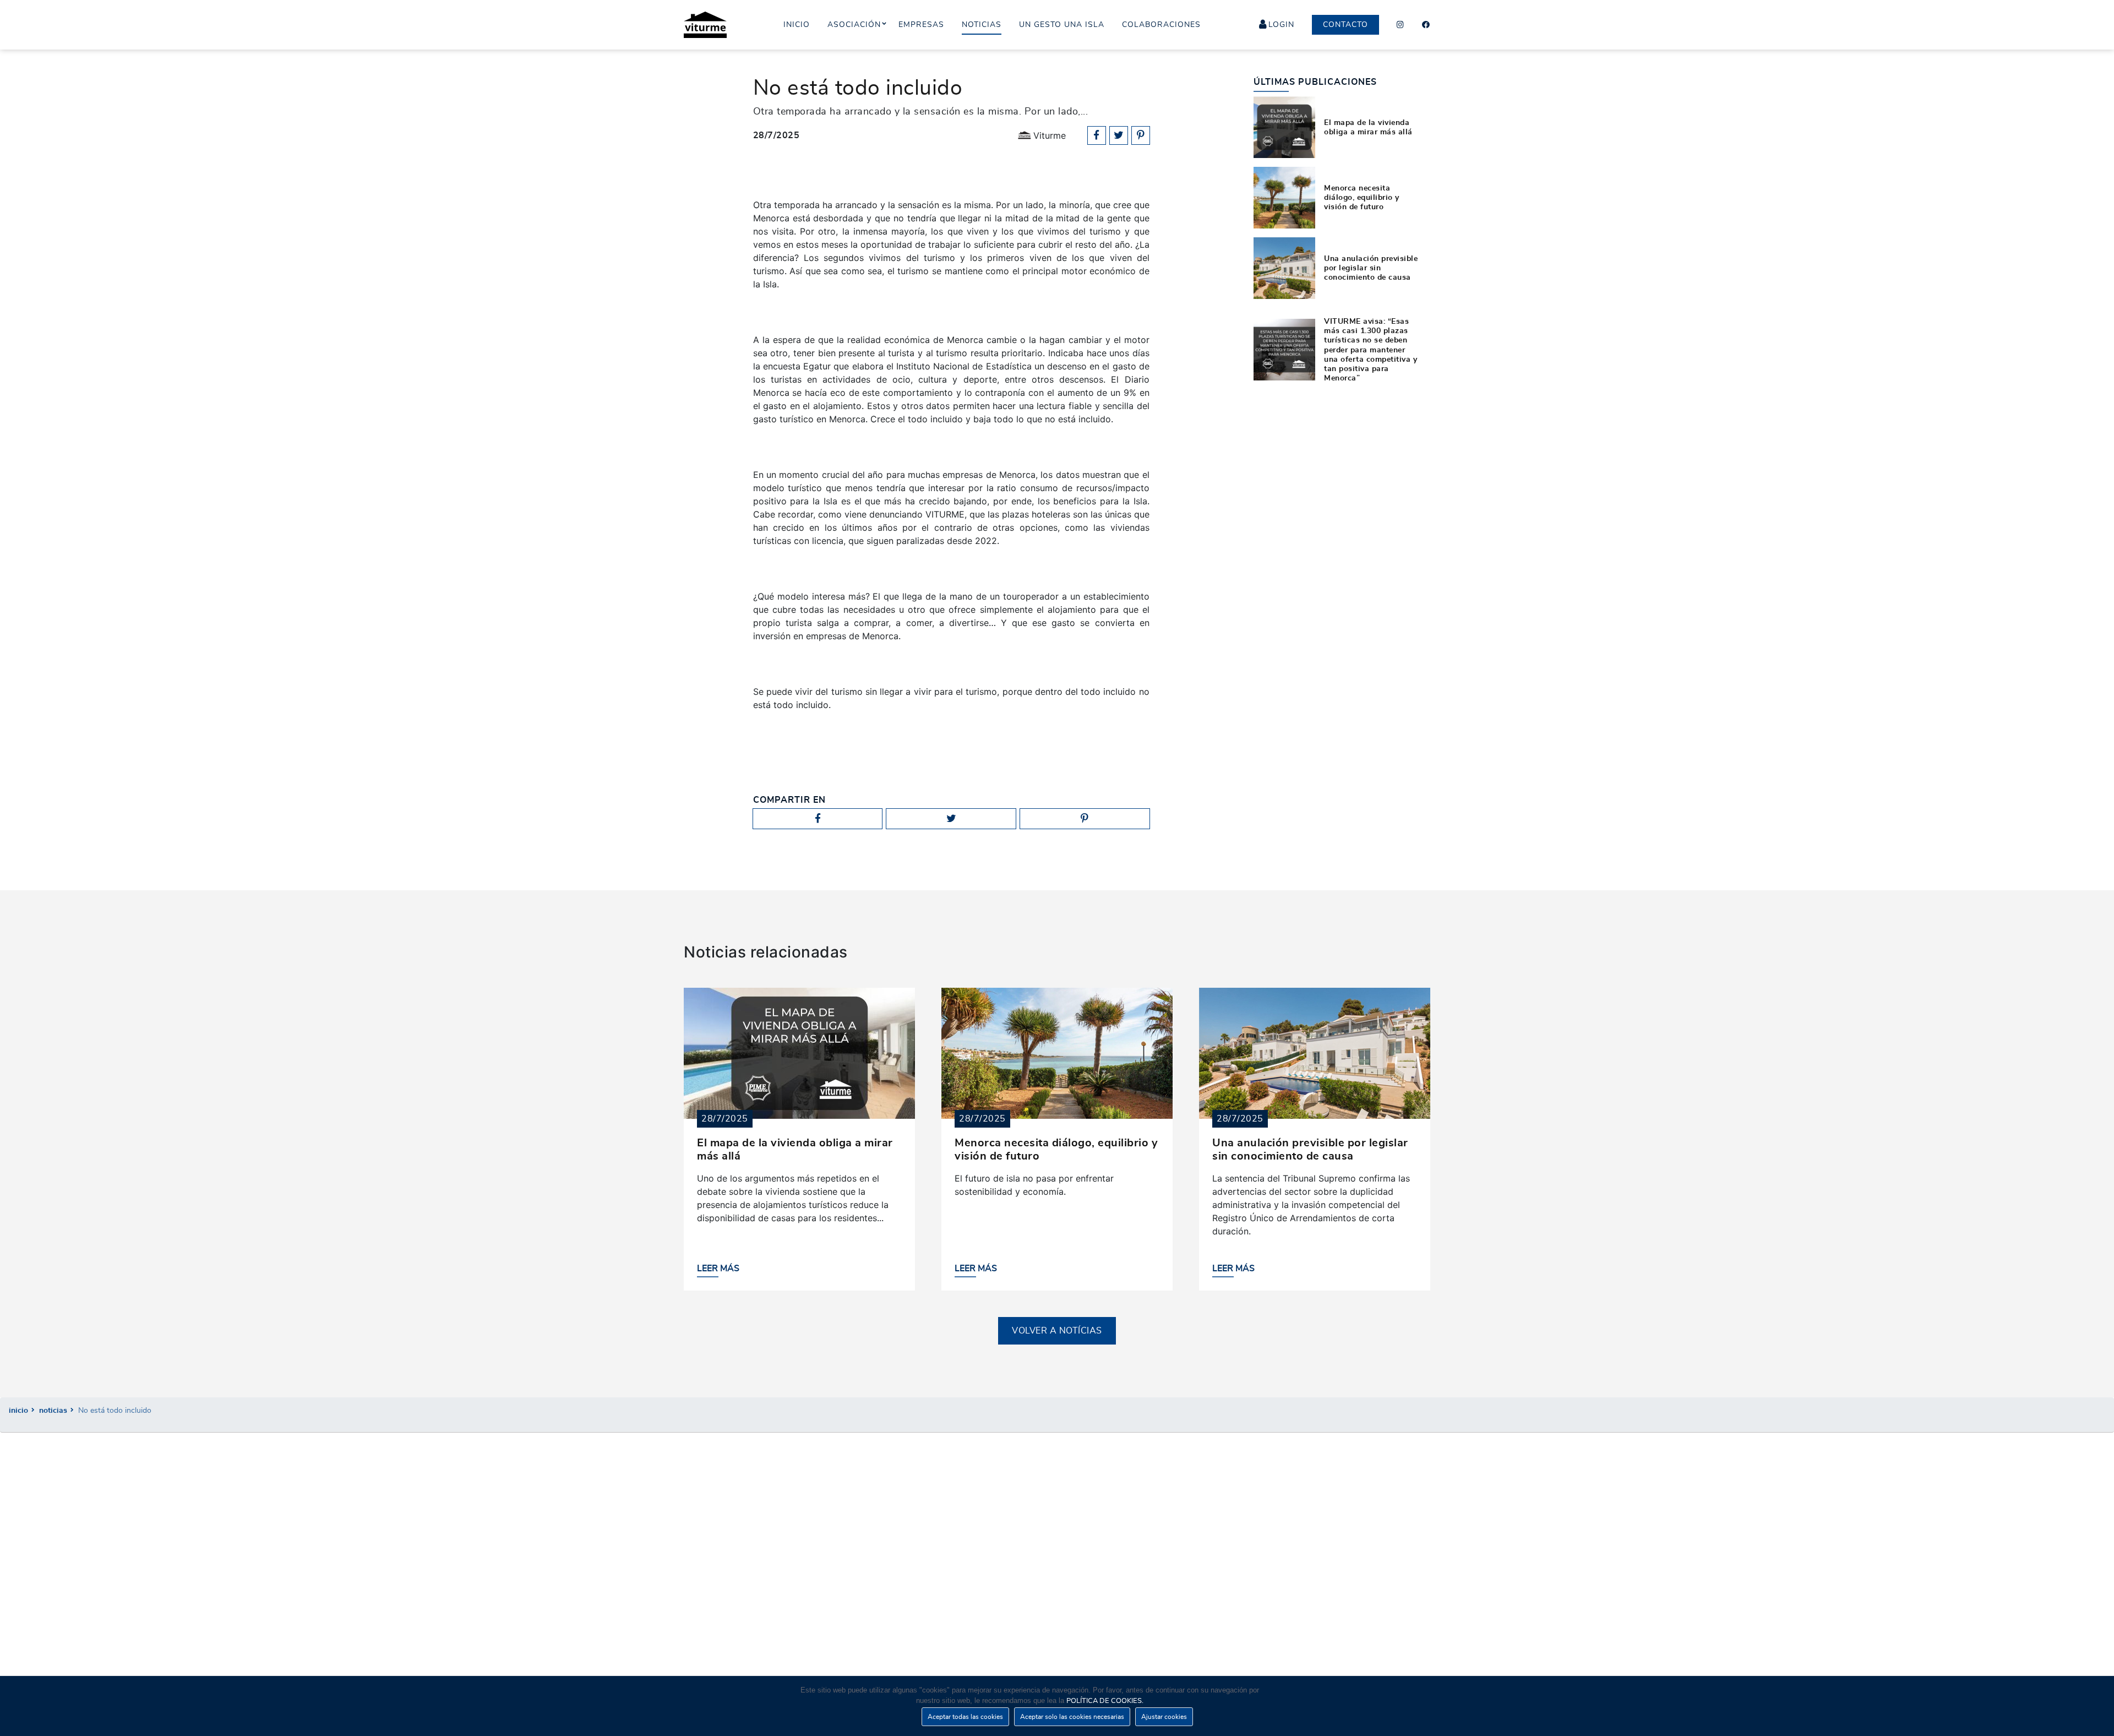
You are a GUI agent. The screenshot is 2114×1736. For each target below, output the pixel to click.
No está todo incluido (115, 1410)
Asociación (854, 25)
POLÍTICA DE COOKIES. (1105, 1701)
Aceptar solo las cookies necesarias (1072, 1717)
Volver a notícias (1057, 1331)
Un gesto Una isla (1062, 25)
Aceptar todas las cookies (965, 1717)
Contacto (1345, 25)
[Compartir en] (1097, 135)
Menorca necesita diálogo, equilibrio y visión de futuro (1362, 198)
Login (1281, 25)
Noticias (53, 1410)
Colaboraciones (1161, 25)
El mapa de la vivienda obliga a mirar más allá (1368, 127)
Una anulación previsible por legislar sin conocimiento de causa (1371, 268)
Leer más (718, 1269)
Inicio (18, 1410)
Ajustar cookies (1164, 1717)
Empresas (921, 25)
